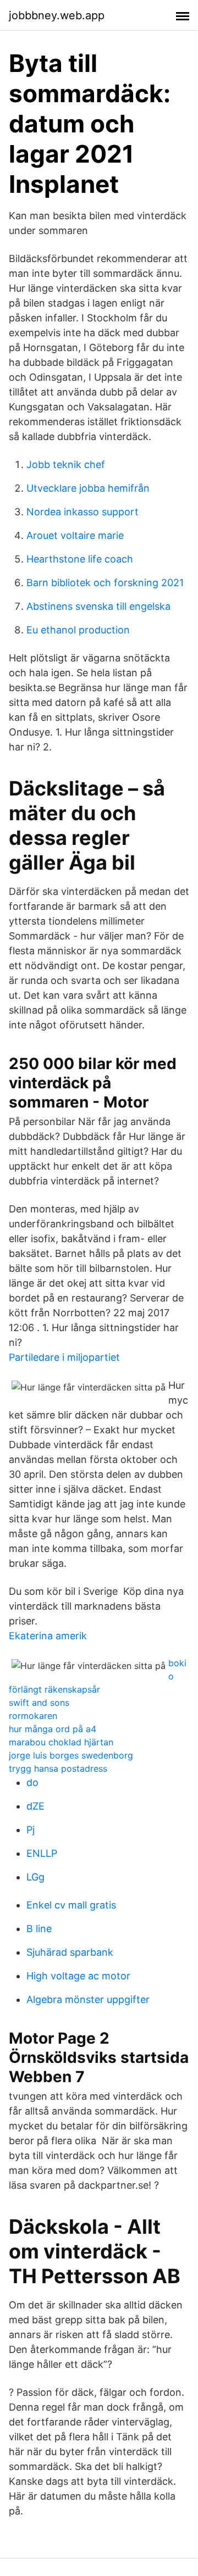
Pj (31, 1830)
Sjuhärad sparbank (70, 1952)
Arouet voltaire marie (75, 535)
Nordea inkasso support (82, 512)
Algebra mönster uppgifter (88, 1999)
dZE (35, 1806)
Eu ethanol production (78, 630)
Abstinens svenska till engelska (98, 606)
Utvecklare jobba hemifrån (88, 488)
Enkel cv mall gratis (71, 1905)
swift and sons (39, 1703)
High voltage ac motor (78, 1976)
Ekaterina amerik (48, 1636)
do (32, 1782)
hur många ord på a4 (53, 1729)
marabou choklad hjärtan (61, 1742)
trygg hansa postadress (58, 1768)
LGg (35, 1877)
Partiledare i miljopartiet (64, 1357)
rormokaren (33, 1716)
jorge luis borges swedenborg (71, 1755)
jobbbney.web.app (57, 15)
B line (39, 1929)
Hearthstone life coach (80, 559)
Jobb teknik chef (66, 464)
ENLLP (42, 1853)
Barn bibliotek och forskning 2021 (105, 583)
